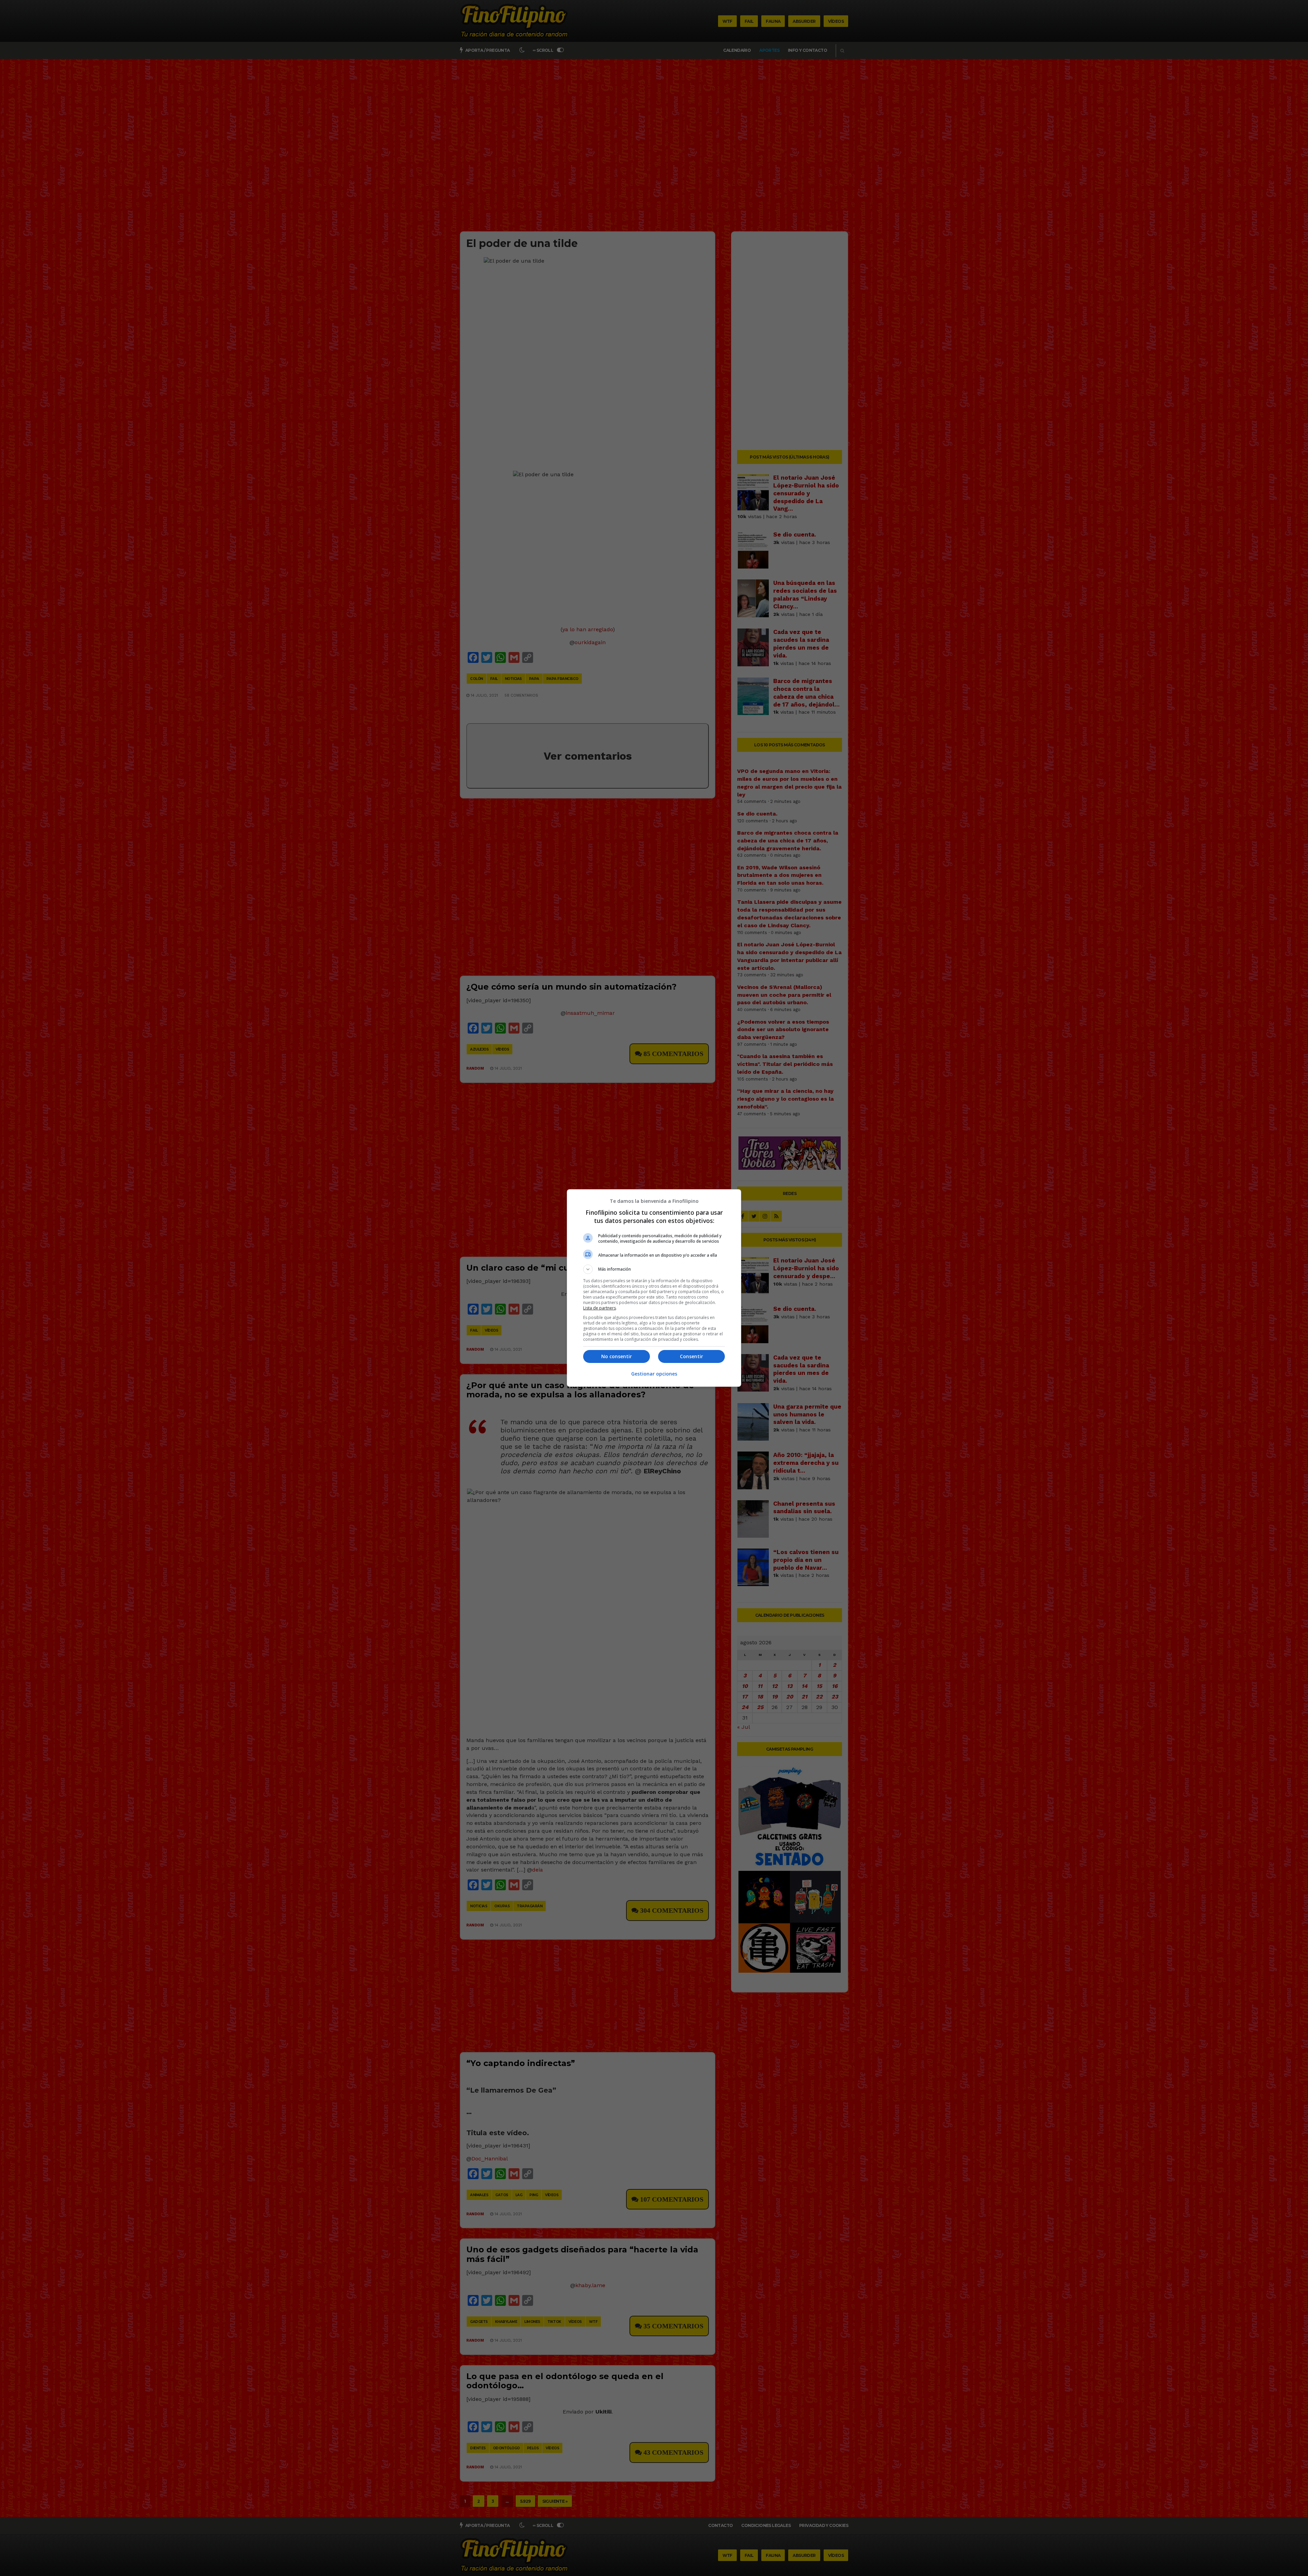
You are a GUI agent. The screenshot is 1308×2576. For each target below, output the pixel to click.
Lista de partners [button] (599, 1308)
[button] (654, 1269)
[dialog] (654, 1288)
